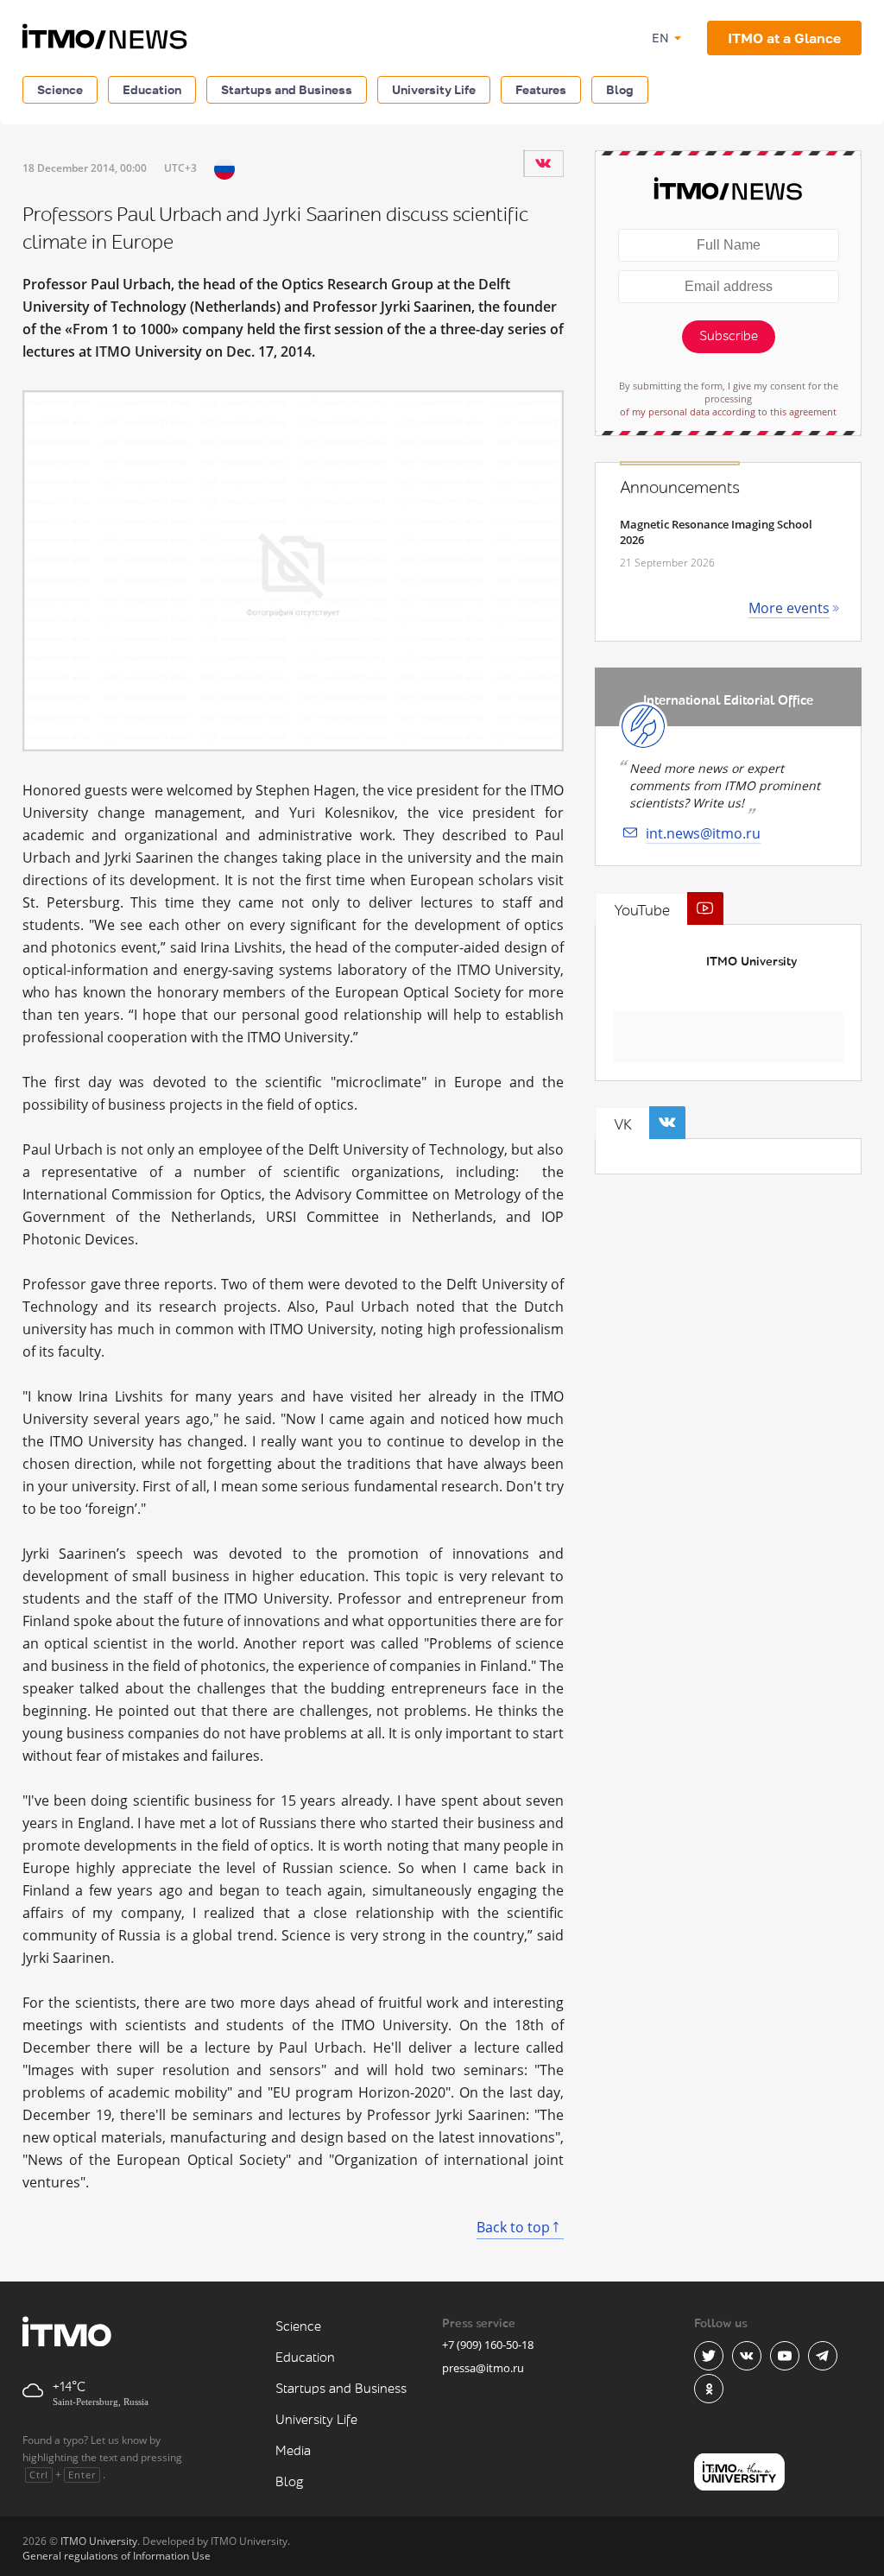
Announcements (680, 488)
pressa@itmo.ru (483, 2368)
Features (541, 89)
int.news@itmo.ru (703, 833)
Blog (620, 89)
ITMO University (751, 962)
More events (789, 608)
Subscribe (729, 336)
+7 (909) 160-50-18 (488, 2345)
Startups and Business (287, 89)
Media (293, 2451)
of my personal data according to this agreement (728, 411)
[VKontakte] (543, 163)
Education (152, 89)
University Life (434, 89)
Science (60, 89)
